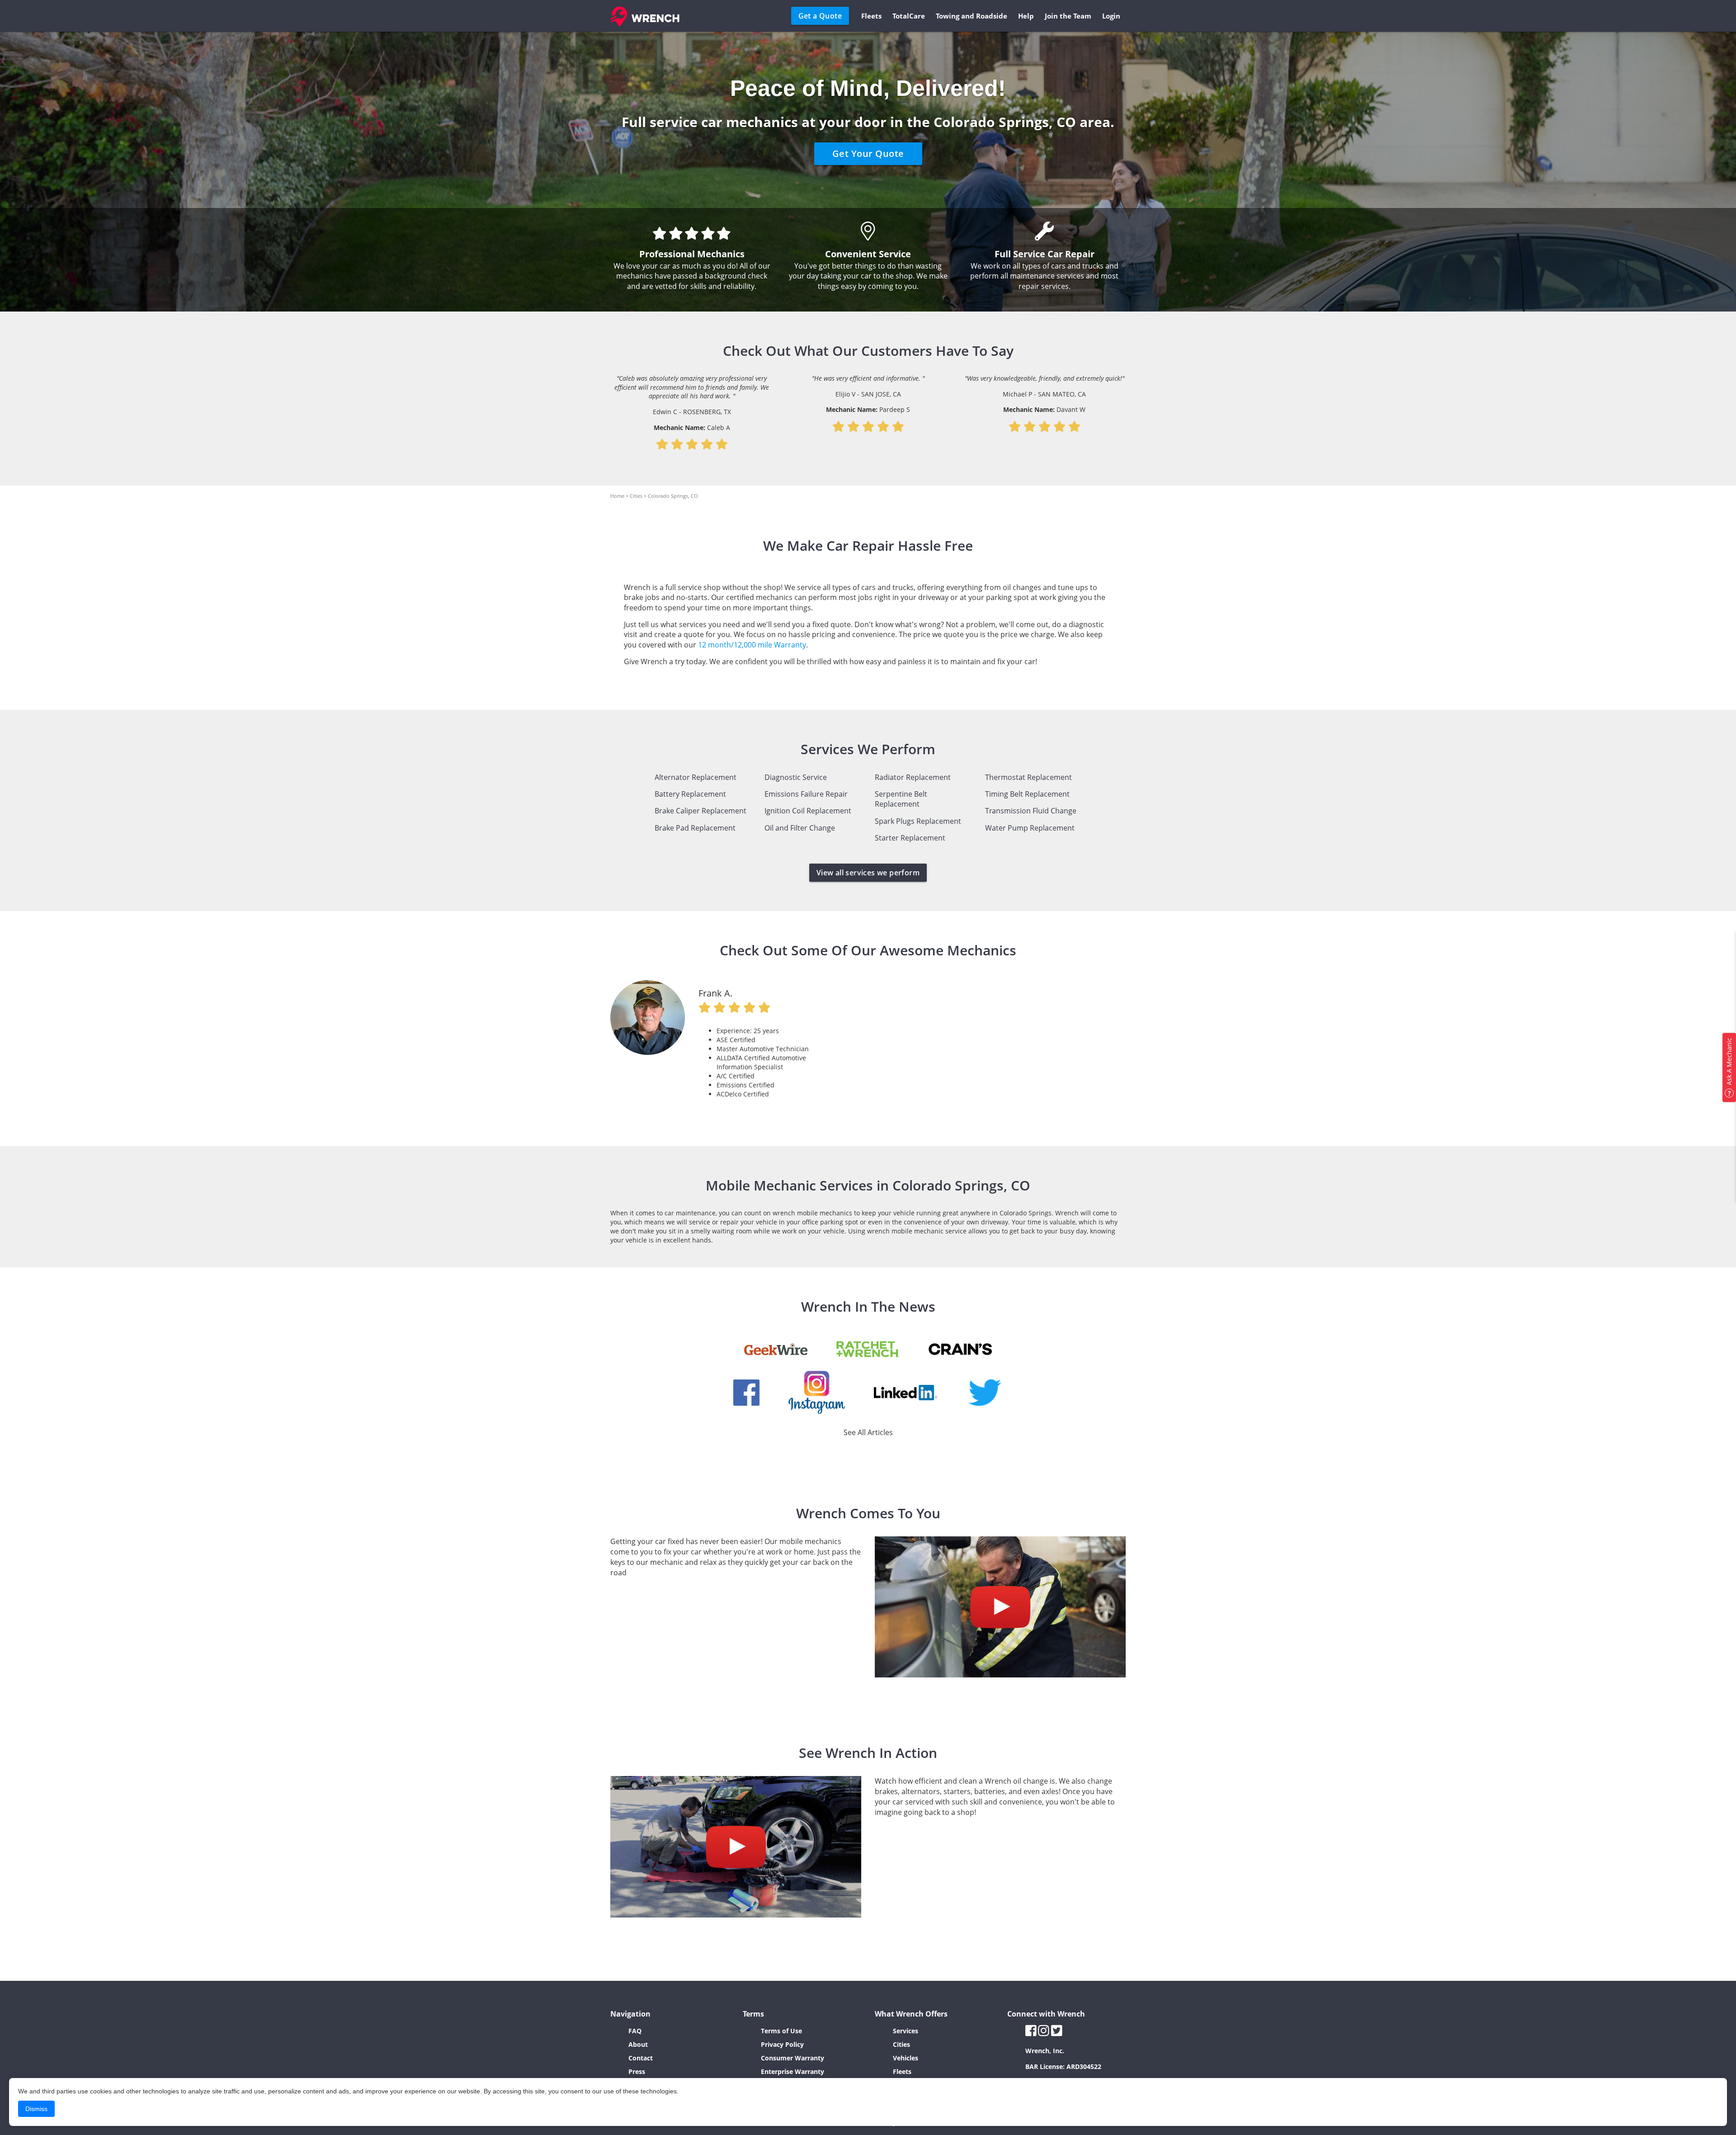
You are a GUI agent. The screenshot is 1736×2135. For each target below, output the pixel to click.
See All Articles (868, 1432)
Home (617, 496)
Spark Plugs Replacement (918, 821)
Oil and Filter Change (800, 828)
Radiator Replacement (913, 777)
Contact (641, 2058)
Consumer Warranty (793, 2058)
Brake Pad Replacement (695, 828)
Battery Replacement (690, 794)
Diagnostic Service (796, 777)
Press (637, 2071)
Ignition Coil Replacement (808, 811)
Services (906, 2031)
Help (1026, 16)
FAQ (635, 2031)
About (638, 2044)
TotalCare (909, 16)
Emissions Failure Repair (806, 794)
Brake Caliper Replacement (701, 811)
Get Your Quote (868, 154)
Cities (636, 496)
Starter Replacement (910, 838)
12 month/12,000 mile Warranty (752, 645)
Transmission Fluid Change (1031, 811)
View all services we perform (868, 873)
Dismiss (36, 2109)
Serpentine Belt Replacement (901, 799)
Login (1111, 16)
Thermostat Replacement (1028, 777)
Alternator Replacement (696, 777)
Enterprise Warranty (793, 2071)
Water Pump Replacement (1030, 828)
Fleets (871, 16)
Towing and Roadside (972, 16)
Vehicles (906, 2058)
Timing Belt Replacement (1027, 794)
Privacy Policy (782, 2044)
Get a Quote (820, 16)
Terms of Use (781, 2031)
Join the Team (1068, 16)
